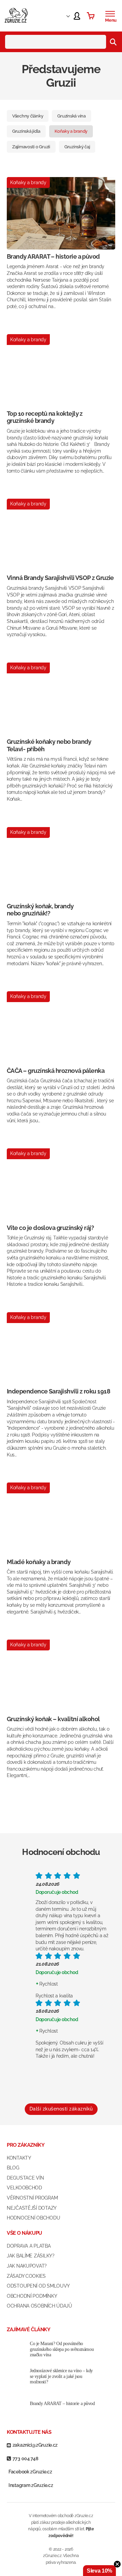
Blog (13, 2168)
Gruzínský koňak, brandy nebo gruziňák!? (40, 910)
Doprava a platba (29, 2246)
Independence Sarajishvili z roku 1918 (58, 1391)
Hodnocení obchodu (33, 2218)
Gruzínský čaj (77, 147)
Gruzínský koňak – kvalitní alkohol (53, 1719)
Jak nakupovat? (27, 2266)
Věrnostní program (32, 2198)
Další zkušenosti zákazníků (61, 2109)
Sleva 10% (99, 2571)
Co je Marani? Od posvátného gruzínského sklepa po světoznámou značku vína (62, 2349)
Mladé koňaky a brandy (39, 1562)
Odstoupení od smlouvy (38, 2286)
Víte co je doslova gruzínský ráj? (50, 1228)
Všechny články (28, 116)
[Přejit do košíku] (91, 16)
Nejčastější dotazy (32, 2208)
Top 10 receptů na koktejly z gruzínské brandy (45, 417)
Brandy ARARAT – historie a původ (53, 256)
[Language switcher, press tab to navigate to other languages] (62, 16)
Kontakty (19, 2158)
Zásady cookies (26, 2276)
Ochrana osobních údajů (39, 2306)
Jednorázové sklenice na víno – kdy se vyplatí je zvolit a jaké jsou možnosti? (61, 2376)
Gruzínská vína (71, 116)
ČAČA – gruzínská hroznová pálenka (56, 1071)
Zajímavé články (28, 2330)
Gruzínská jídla (26, 131)
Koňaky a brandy (71, 131)
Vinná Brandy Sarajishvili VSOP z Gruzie (60, 578)
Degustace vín (25, 2178)
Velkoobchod (24, 2188)
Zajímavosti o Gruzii (31, 147)
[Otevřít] (110, 14)
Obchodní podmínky (32, 2296)
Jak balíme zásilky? (31, 2256)
